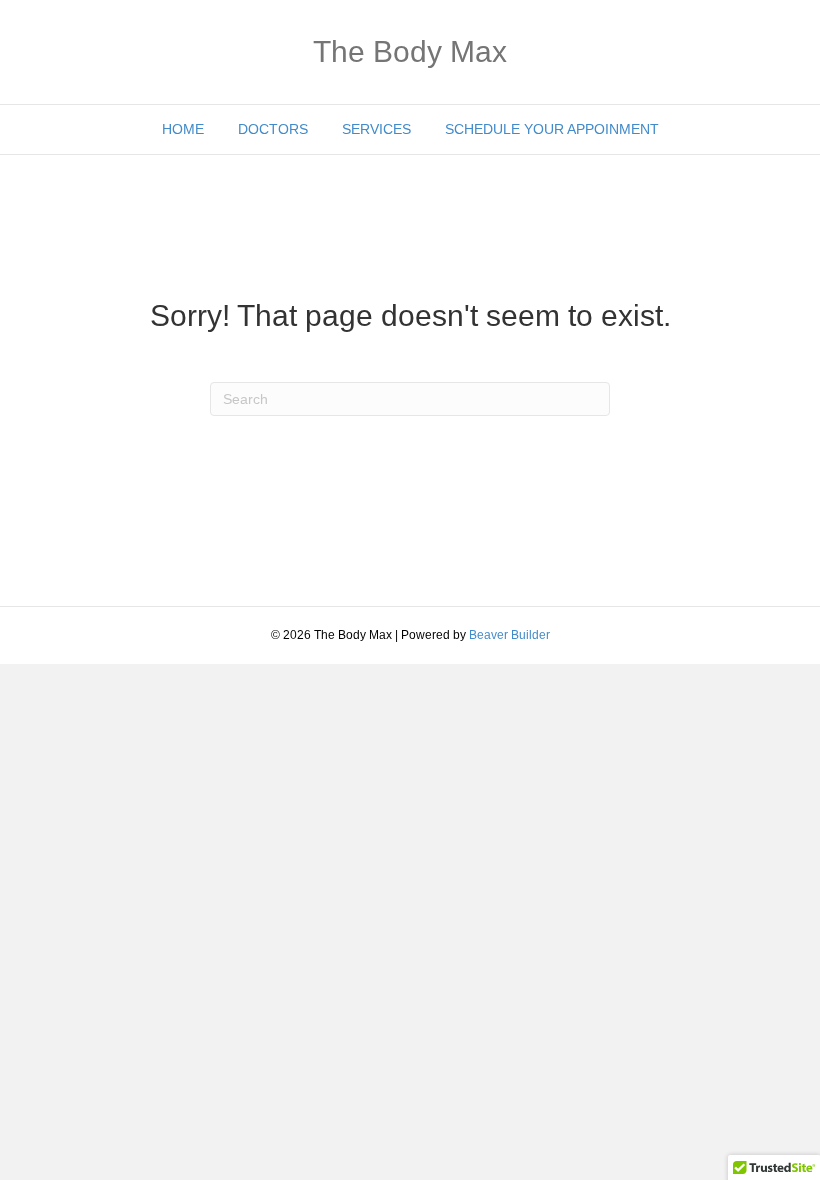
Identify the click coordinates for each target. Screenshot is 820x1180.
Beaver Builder (509, 635)
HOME (183, 129)
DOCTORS (273, 129)
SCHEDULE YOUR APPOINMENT (552, 129)
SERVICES (376, 129)
